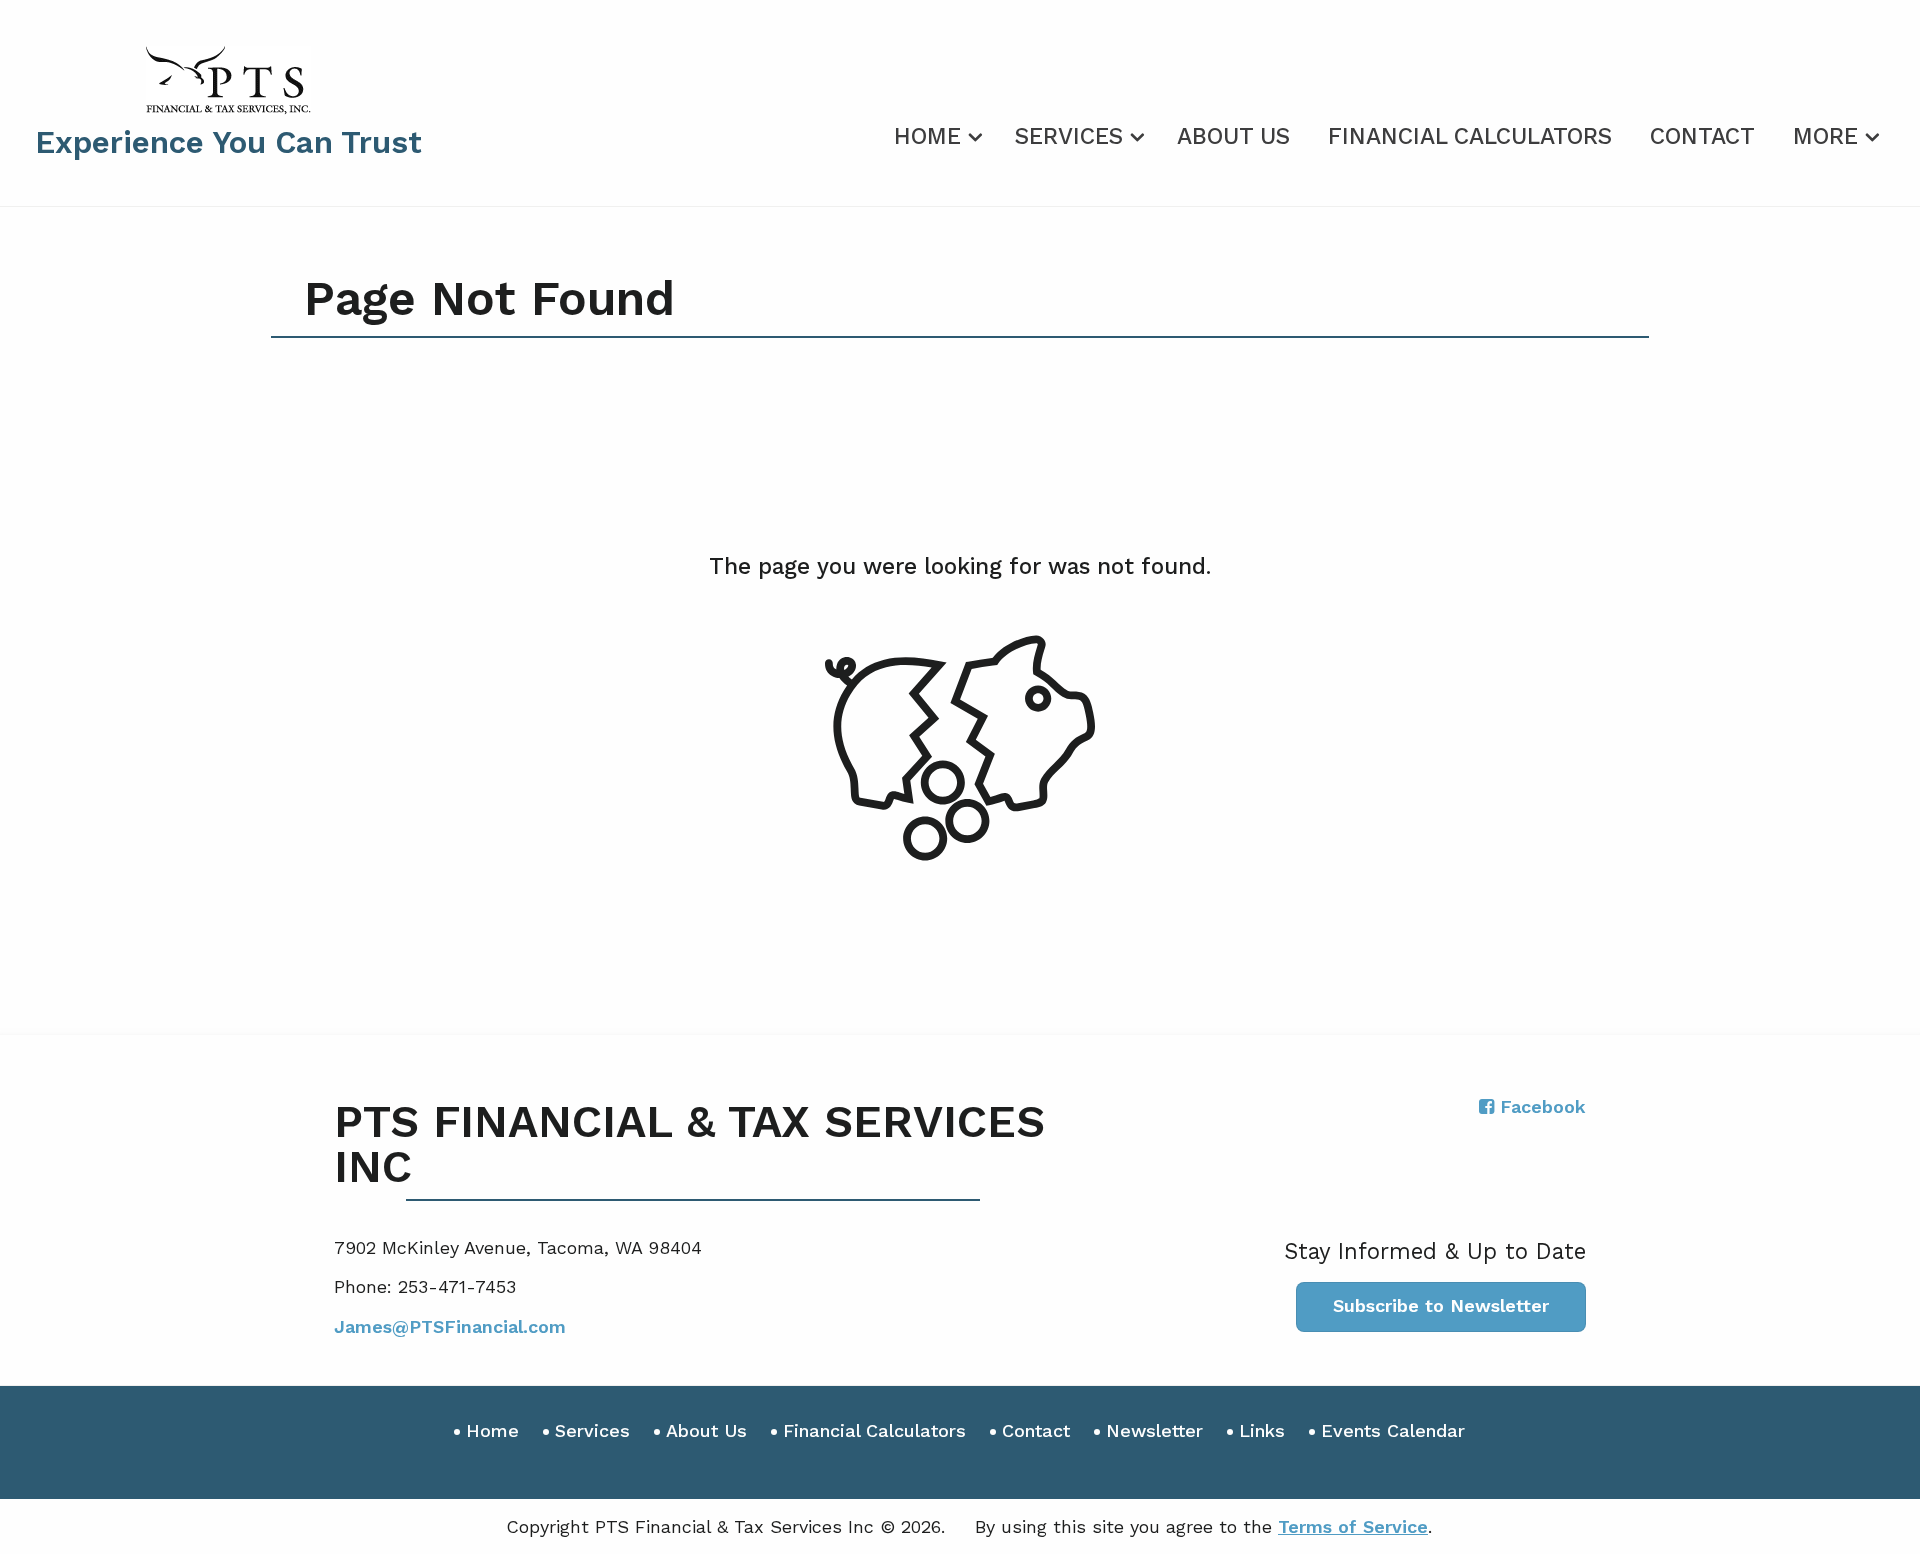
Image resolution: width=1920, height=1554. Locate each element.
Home (927, 136)
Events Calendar (1393, 1430)
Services (1069, 136)
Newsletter (1154, 1430)
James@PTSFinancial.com (450, 1326)
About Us (1233, 136)
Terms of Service (1353, 1526)
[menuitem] (935, 133)
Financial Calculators (1470, 136)
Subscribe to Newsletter (1441, 1305)
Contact (1702, 136)
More (1825, 136)
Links (1262, 1430)
